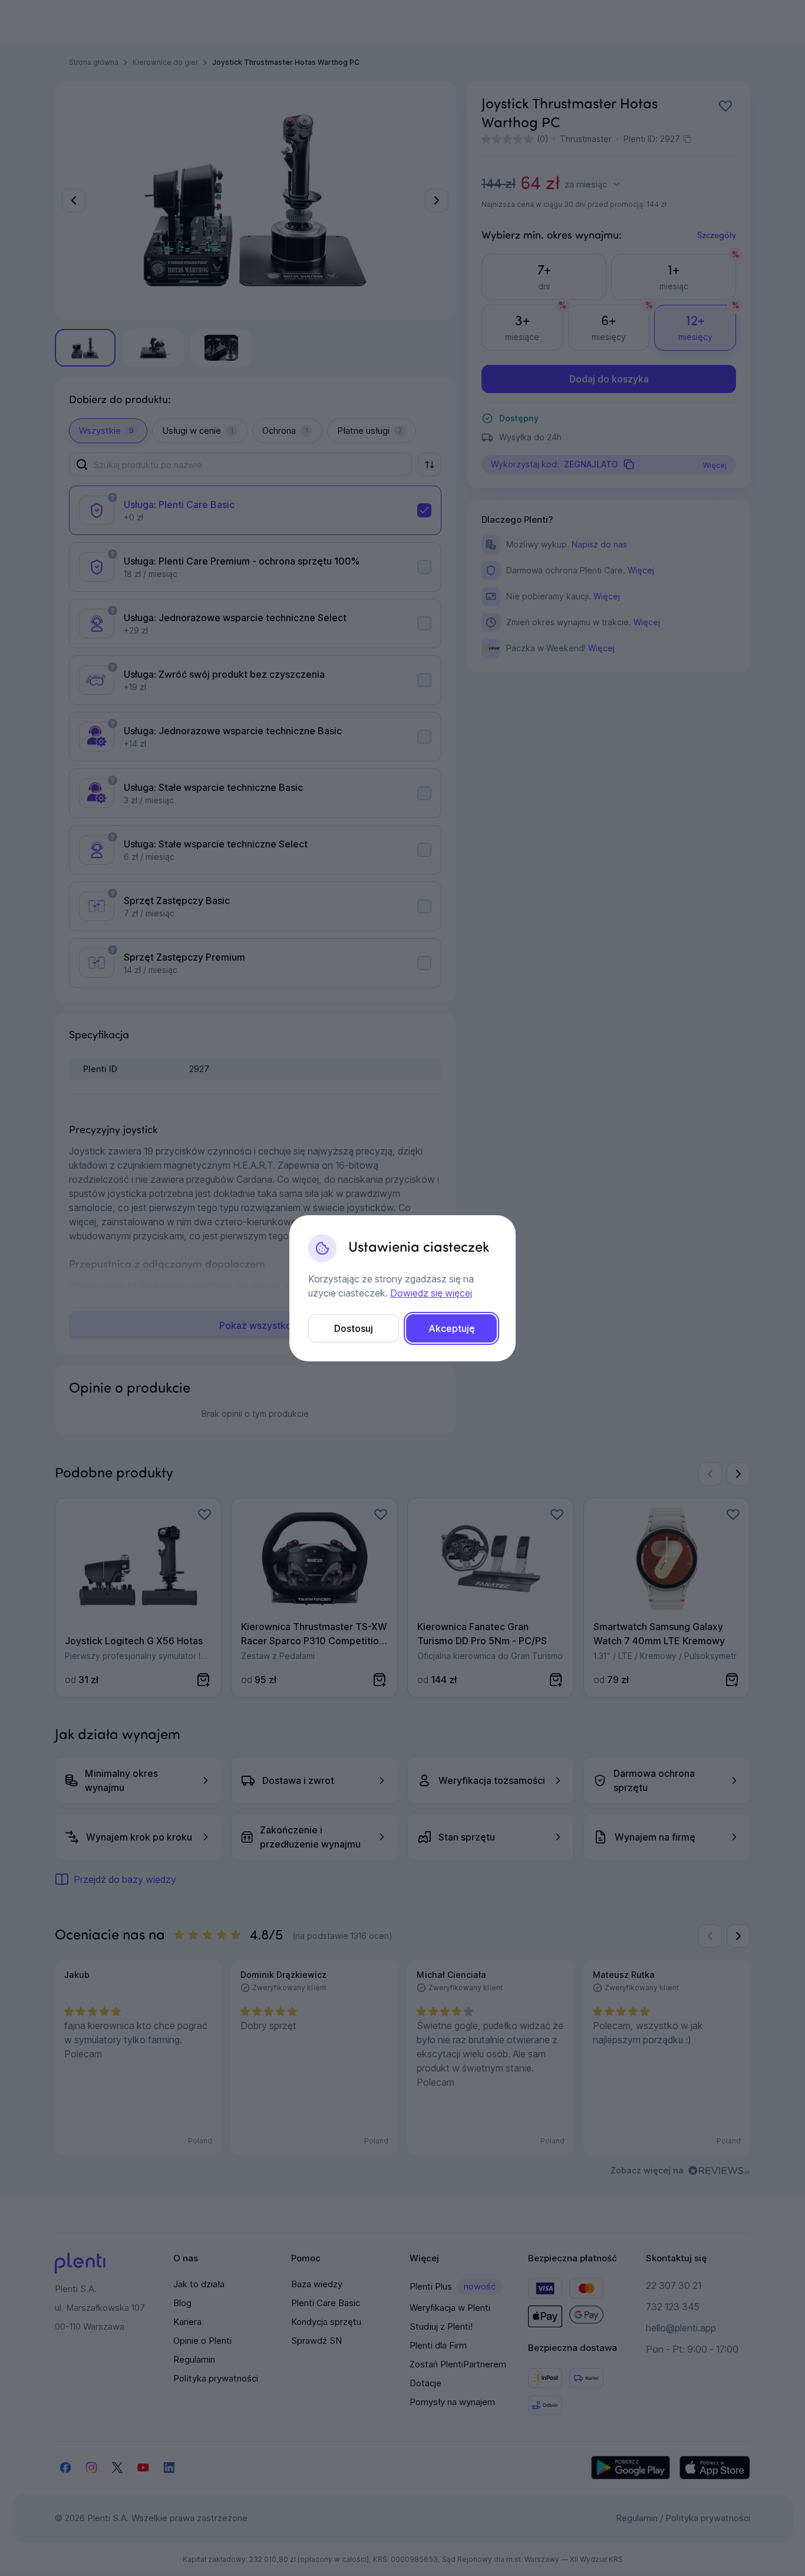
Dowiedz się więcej (431, 1293)
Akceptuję (452, 1328)
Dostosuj (354, 1328)
